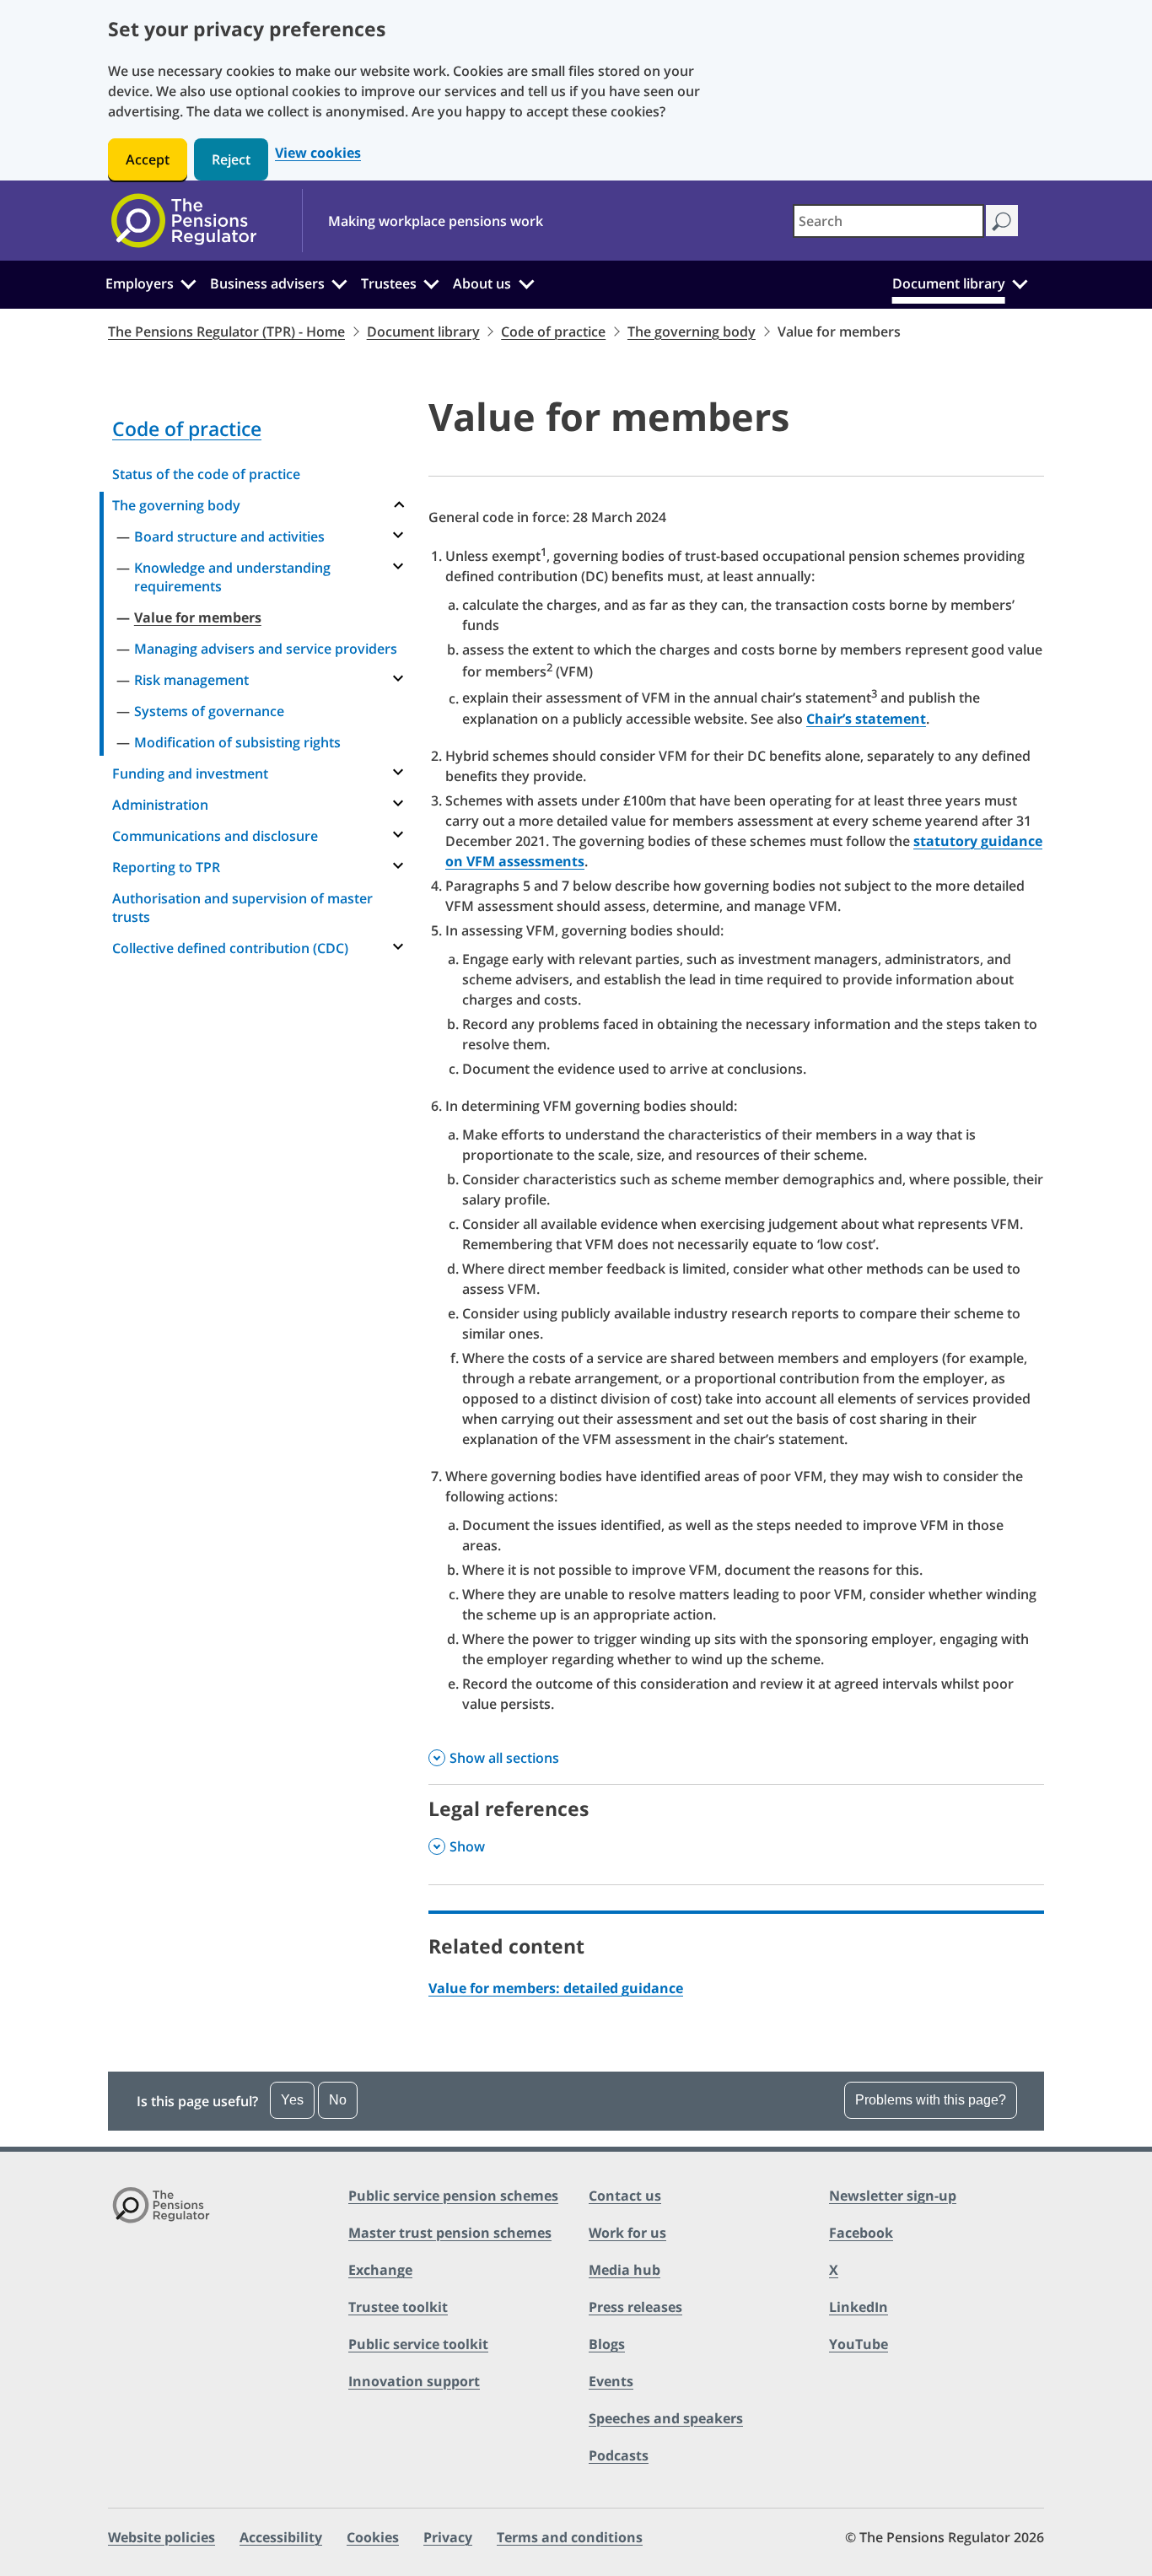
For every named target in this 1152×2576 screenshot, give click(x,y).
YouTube (859, 2344)
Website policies (161, 2537)
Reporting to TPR (166, 867)
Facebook (861, 2233)
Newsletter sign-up (893, 2196)
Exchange (380, 2270)
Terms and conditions (570, 2537)
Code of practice (553, 331)
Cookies (373, 2537)
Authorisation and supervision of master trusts (242, 908)
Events (611, 2381)
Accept (148, 159)
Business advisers (267, 283)
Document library (949, 283)
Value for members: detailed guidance (556, 1988)
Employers (140, 283)
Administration (160, 805)
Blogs (607, 2344)
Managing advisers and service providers (266, 649)
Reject (231, 159)
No (338, 2100)
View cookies (318, 153)
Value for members (198, 617)
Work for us (627, 2233)
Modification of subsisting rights (237, 742)
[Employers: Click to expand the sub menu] (188, 282)
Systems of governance (209, 711)
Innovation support (414, 2381)
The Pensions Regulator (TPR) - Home (226, 331)
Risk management (191, 680)
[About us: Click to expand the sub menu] (526, 282)
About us (482, 283)
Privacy (448, 2537)
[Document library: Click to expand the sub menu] (1020, 282)
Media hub (624, 2270)
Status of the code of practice (206, 474)
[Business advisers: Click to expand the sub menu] (340, 282)
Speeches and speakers (666, 2418)
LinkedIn (859, 2307)
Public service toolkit (418, 2344)
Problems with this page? (931, 2100)
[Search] (1001, 221)
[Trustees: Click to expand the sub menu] (432, 282)
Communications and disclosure (215, 836)
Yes (292, 2100)
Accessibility (281, 2537)
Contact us (625, 2196)
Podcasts (619, 2455)
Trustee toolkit (398, 2307)
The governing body (692, 331)
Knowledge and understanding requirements (232, 577)
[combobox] (888, 221)
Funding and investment (190, 773)
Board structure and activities (229, 536)
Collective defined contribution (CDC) (230, 948)
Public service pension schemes (453, 2196)
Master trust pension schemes (450, 2233)
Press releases (635, 2307)
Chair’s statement (866, 719)
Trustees (389, 283)
